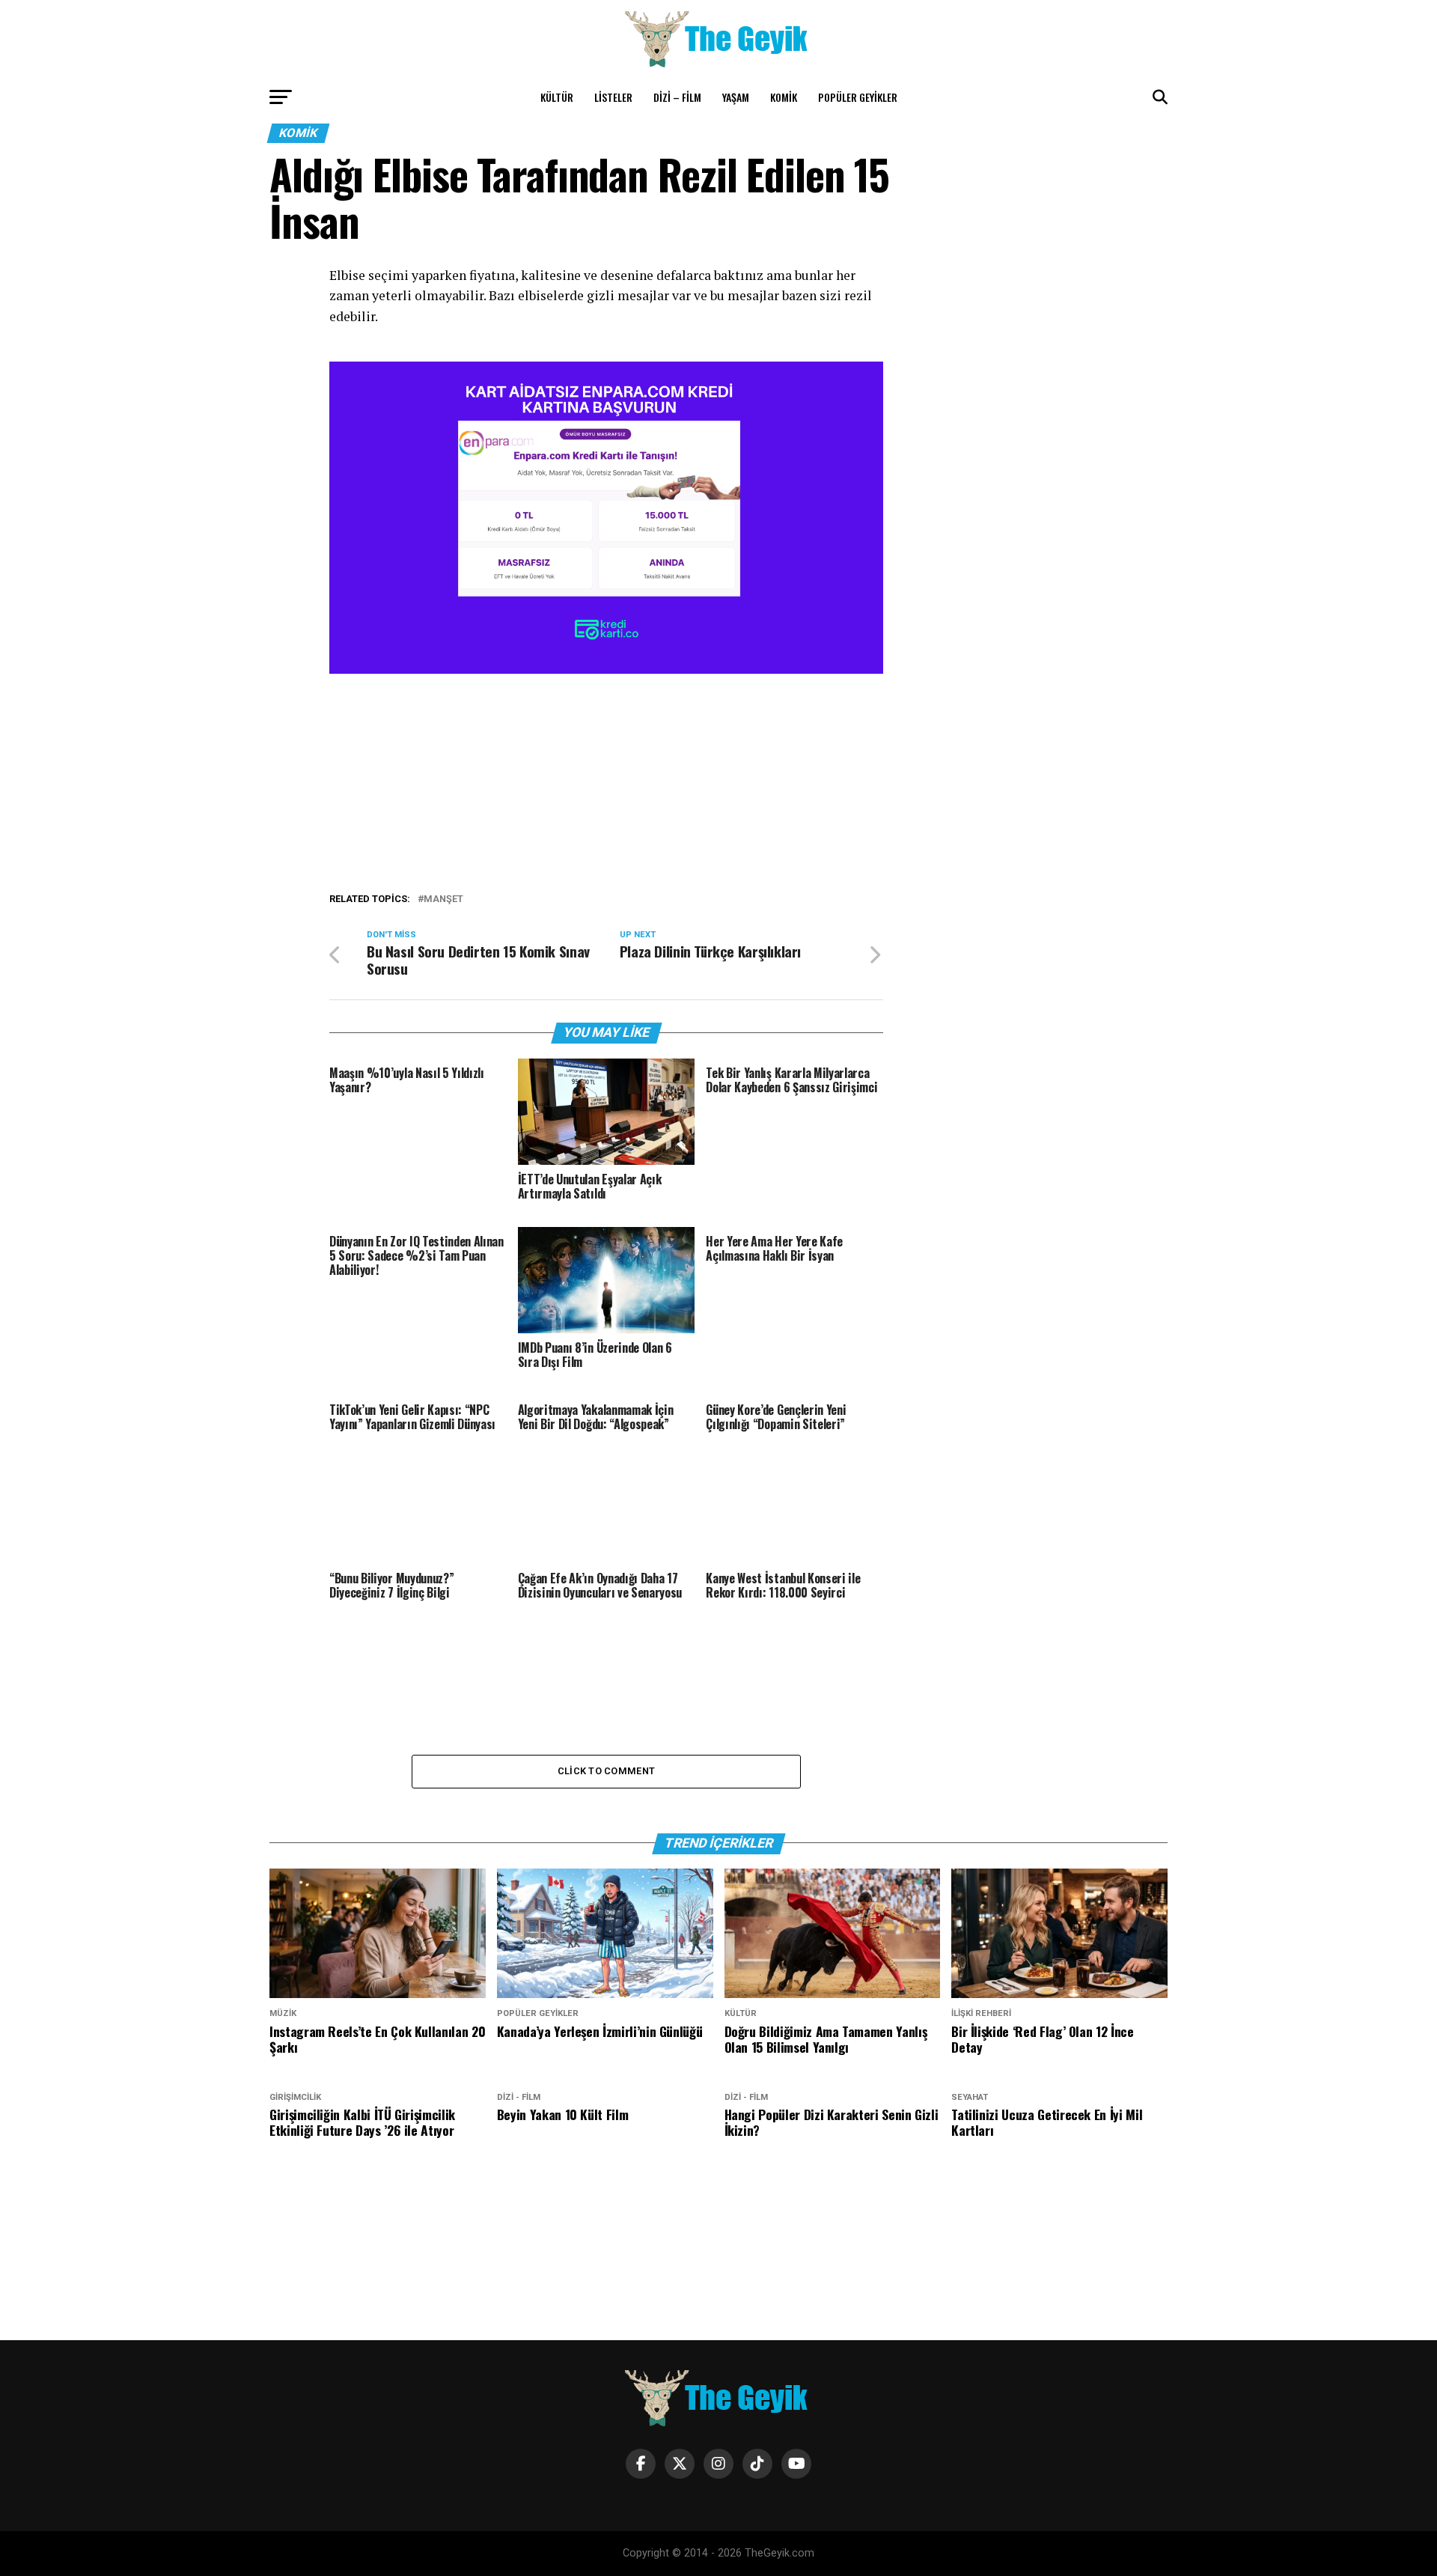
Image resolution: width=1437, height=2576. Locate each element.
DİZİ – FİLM (677, 97)
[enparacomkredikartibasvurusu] (606, 670)
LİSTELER (613, 97)
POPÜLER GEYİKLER (858, 97)
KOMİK (784, 97)
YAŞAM (736, 97)
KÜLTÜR (557, 97)
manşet (443, 899)
